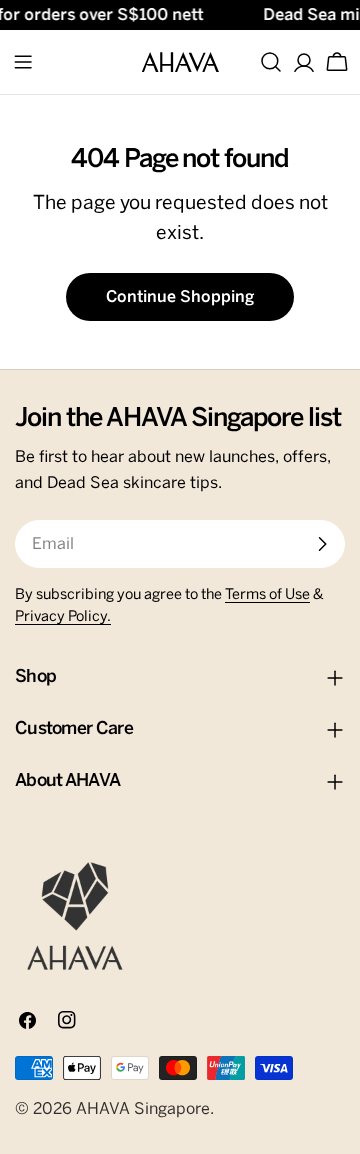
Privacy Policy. (63, 617)
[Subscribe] (322, 544)
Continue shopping (180, 297)
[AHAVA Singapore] (75, 916)
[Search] (271, 62)
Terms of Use (267, 595)
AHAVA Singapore (143, 1109)
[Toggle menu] (23, 62)
